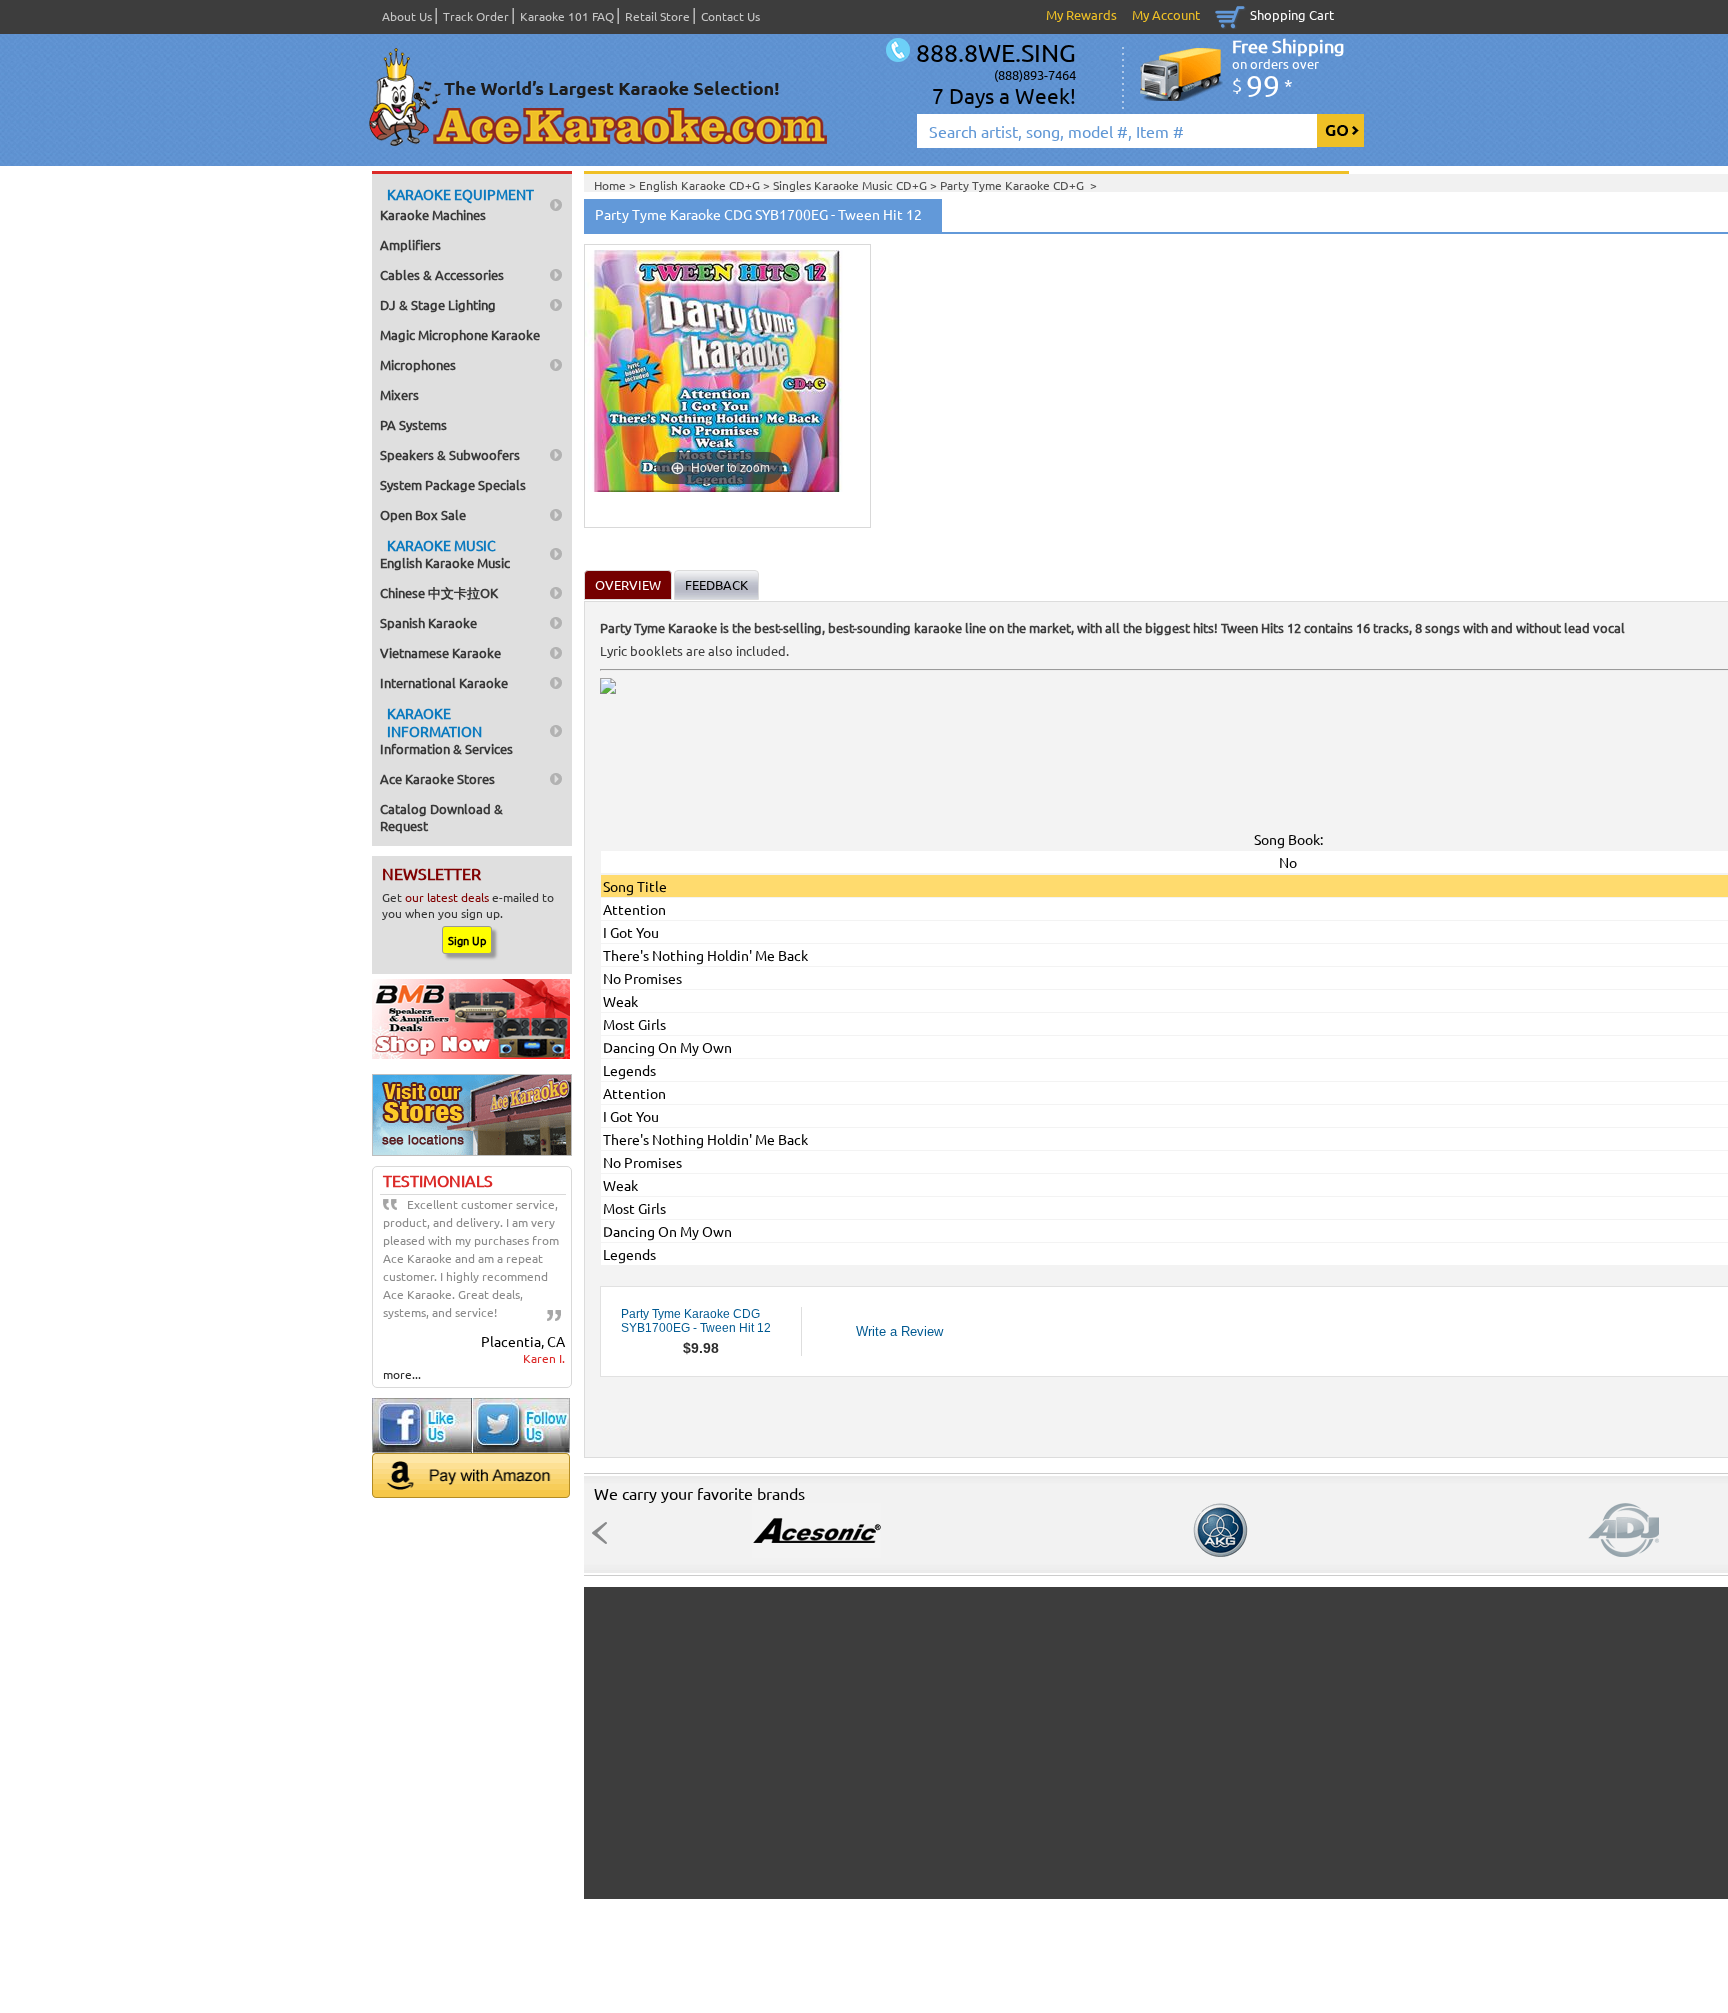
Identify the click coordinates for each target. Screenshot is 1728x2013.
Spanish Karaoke (428, 622)
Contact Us (730, 16)
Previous (605, 1533)
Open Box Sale (423, 514)
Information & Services (446, 730)
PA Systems (413, 424)
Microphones (418, 364)
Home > (616, 185)
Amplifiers (410, 244)
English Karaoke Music (445, 553)
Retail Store (657, 16)
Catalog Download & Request (441, 817)
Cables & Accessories (442, 274)
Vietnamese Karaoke (440, 652)
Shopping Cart (1292, 14)
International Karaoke (444, 682)
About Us (407, 16)
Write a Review (899, 1331)
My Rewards (1081, 14)
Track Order (476, 16)
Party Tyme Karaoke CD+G (1015, 185)
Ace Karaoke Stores (437, 778)
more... (402, 1374)
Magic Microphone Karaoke (460, 334)
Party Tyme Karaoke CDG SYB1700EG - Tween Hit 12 (696, 1321)
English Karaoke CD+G (701, 185)
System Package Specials (453, 484)
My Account (1166, 14)
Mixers (399, 394)
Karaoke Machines (457, 204)
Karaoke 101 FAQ (567, 16)
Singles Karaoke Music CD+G (851, 185)
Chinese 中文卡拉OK (439, 592)
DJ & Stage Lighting (438, 304)
